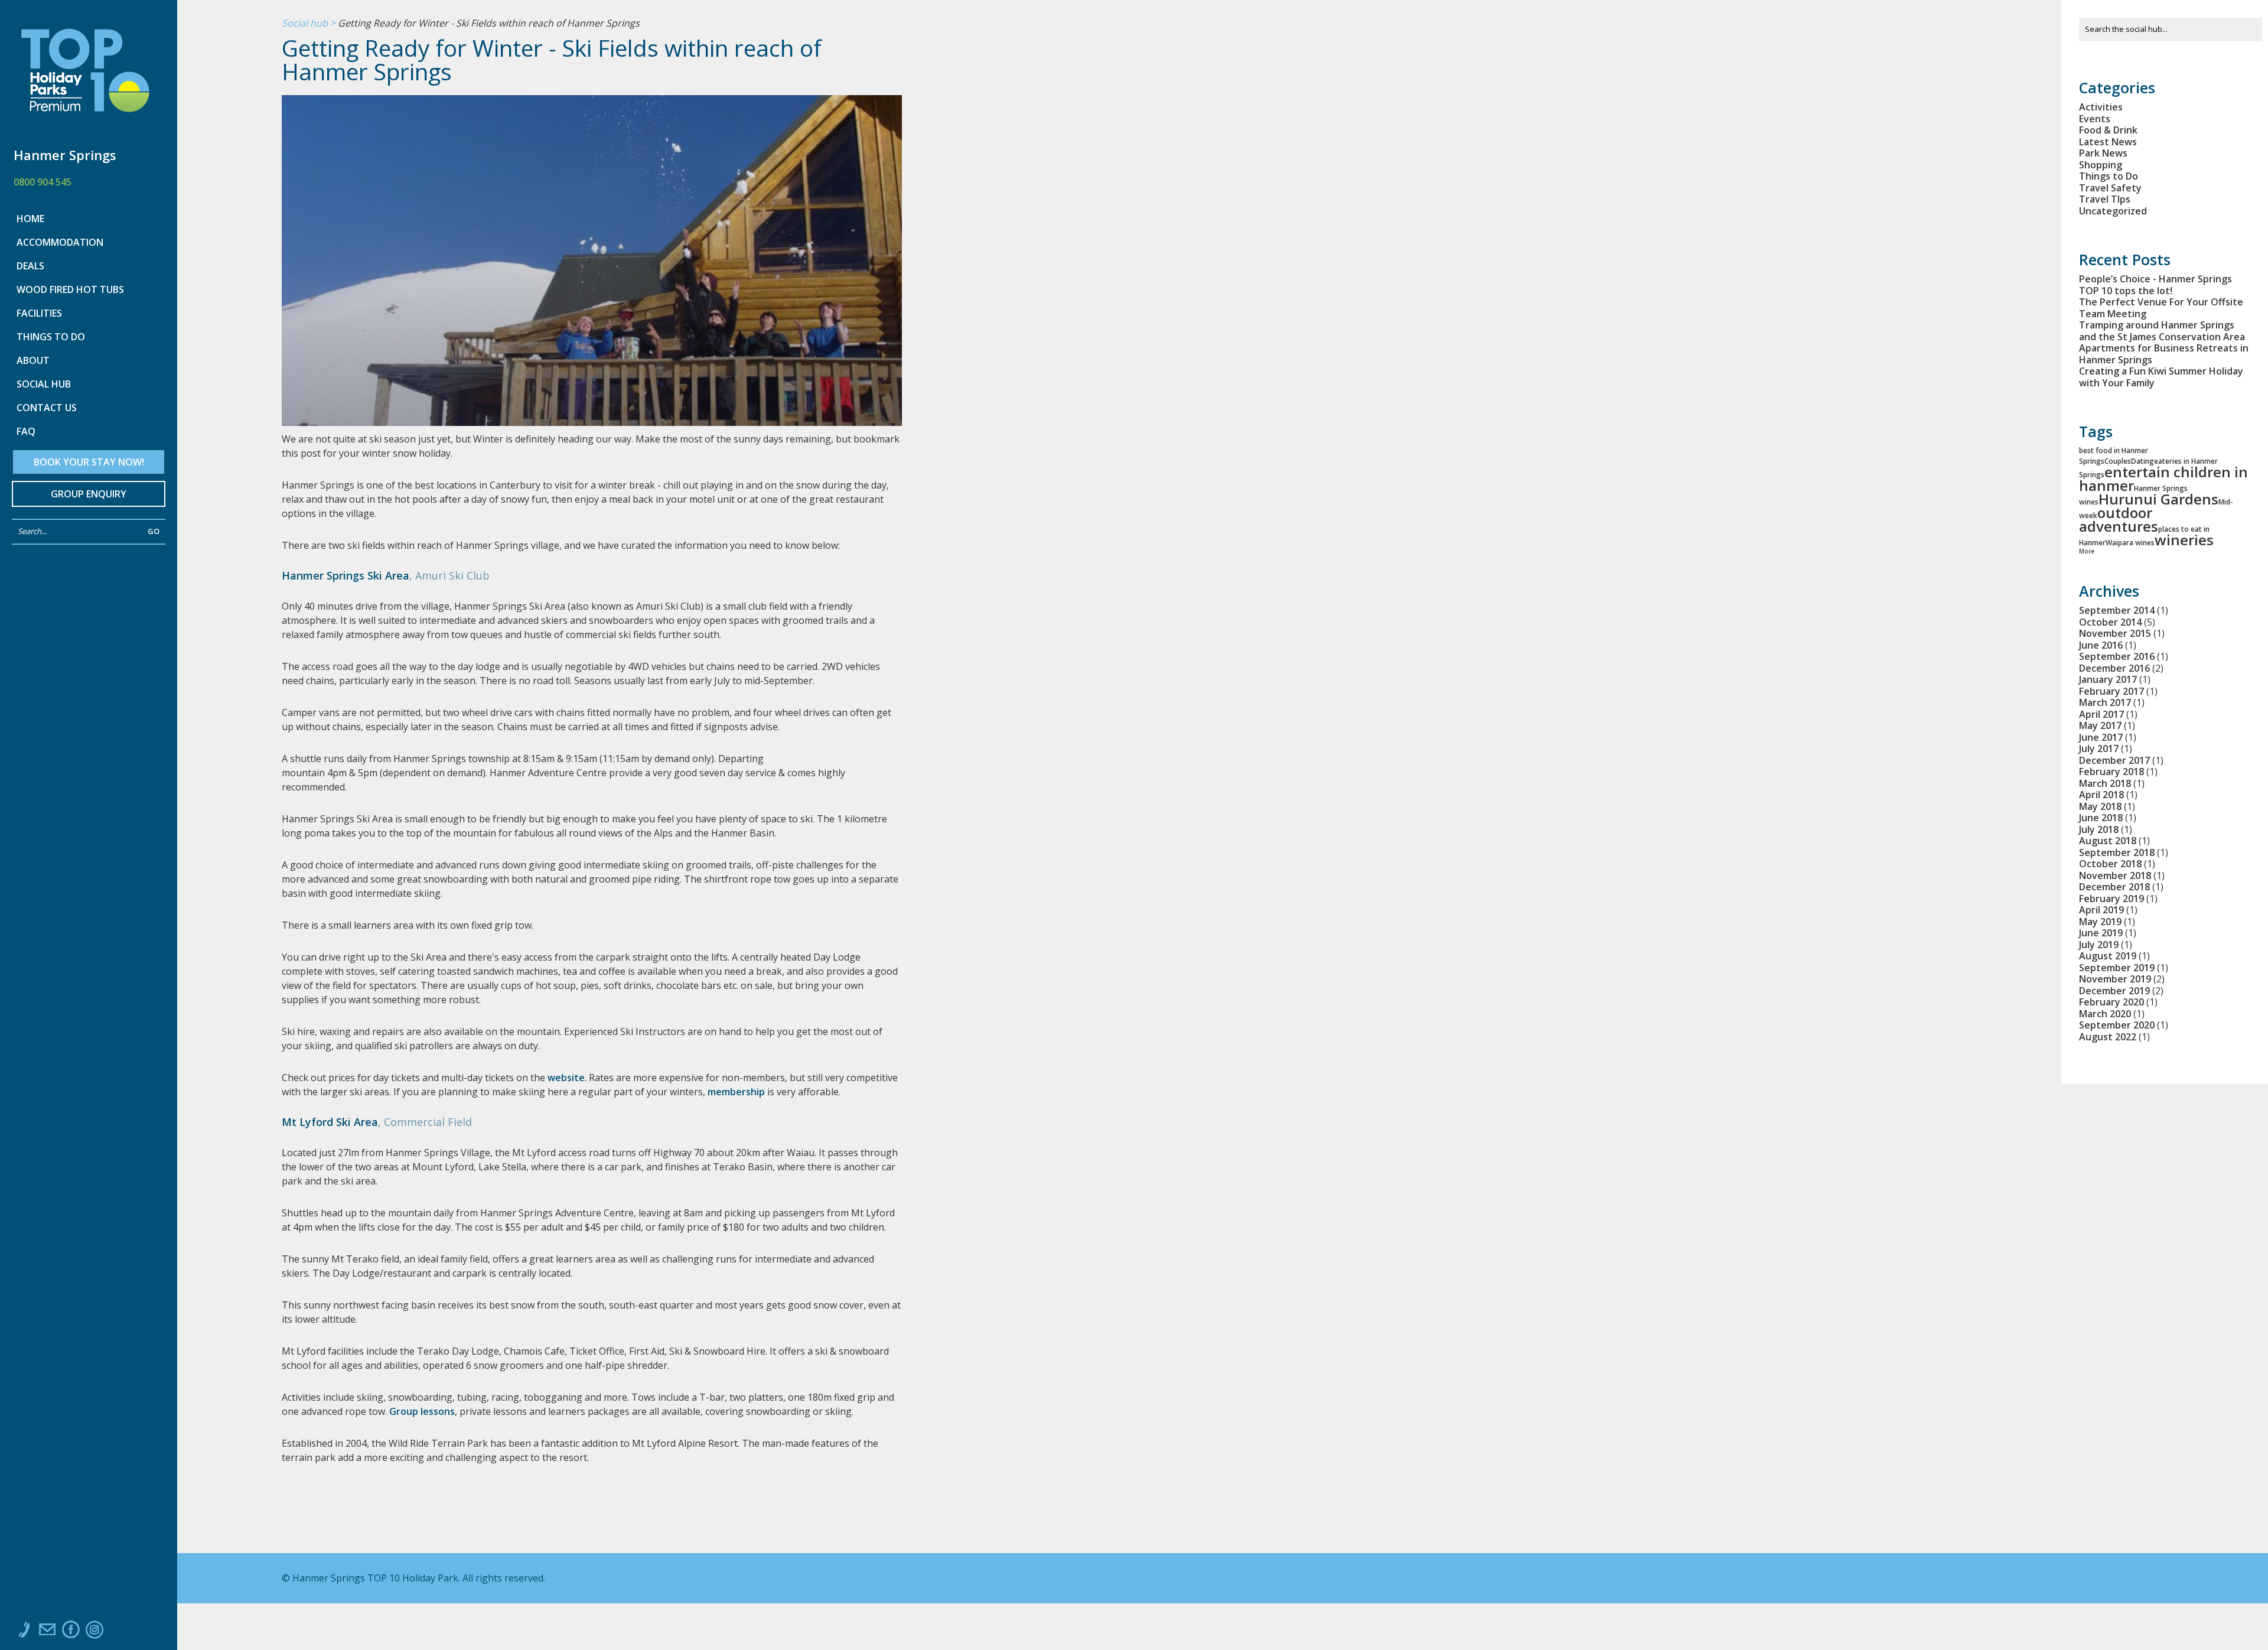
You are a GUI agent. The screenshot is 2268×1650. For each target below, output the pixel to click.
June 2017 (2101, 737)
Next (884, 276)
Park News (2103, 153)
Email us (47, 1632)
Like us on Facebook (71, 1632)
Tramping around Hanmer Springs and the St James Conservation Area (2162, 331)
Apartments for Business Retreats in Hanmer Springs (2164, 354)
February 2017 (2111, 691)
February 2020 (2111, 1002)
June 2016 (2101, 645)
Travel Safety (2110, 188)
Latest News (2108, 142)
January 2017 (2108, 679)
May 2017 (2100, 725)
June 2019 (2101, 933)
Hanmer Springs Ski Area (346, 575)
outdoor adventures (2119, 519)
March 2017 (2105, 702)
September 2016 (2117, 656)
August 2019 (2108, 956)
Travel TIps (2105, 199)
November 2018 (2115, 876)
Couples (2118, 461)
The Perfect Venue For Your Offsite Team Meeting (2161, 308)
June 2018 (2101, 818)
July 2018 (2099, 829)
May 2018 (2100, 806)
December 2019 (2114, 991)
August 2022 (2108, 1037)
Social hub (305, 24)
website (566, 1078)
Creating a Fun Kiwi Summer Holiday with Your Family (2161, 377)
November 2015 (2115, 633)
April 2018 (2101, 795)
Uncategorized (2113, 211)
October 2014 (2110, 622)
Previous (314, 282)
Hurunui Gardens (2158, 499)
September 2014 (2117, 610)
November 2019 (2115, 979)
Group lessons (422, 1411)
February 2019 (2111, 899)
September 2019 (2117, 968)
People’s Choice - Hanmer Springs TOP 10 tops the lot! (2155, 285)
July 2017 (2099, 748)
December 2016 (2114, 668)
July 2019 (2099, 945)
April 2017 (2101, 714)
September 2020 (2117, 1025)
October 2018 (2110, 864)
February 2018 (2111, 772)
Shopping (2101, 165)
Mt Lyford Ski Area (330, 1122)
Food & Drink (2108, 130)
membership (736, 1092)
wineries (2184, 540)
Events (2095, 119)
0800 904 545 (43, 182)
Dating (2142, 461)
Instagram (94, 1632)
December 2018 (2114, 887)
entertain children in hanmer (2163, 479)
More (2087, 551)
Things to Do (2109, 176)
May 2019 (2100, 922)
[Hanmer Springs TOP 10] (85, 74)
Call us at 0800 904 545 (24, 1632)
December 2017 (2114, 760)
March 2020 (2105, 1014)
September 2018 (2117, 852)
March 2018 (2105, 783)
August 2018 (2108, 841)
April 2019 (2101, 910)
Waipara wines (2130, 543)
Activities (2101, 107)
